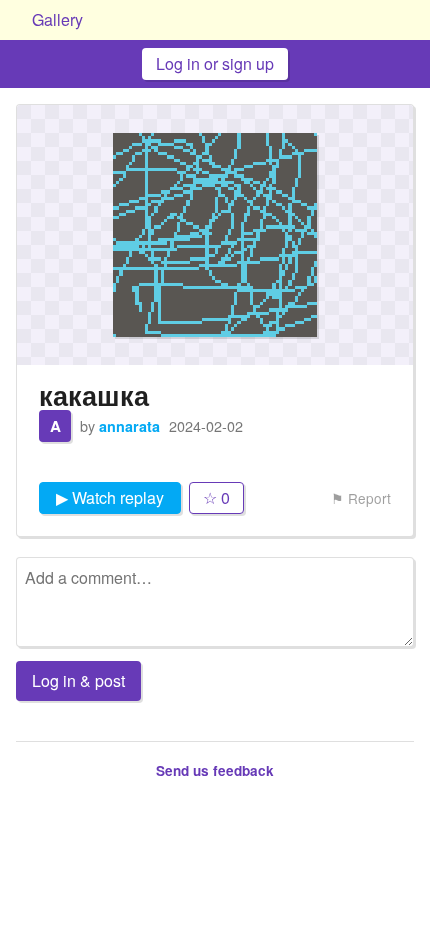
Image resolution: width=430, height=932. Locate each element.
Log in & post (78, 680)
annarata (129, 426)
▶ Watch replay (110, 497)
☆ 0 (216, 497)
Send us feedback (215, 770)
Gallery (57, 19)
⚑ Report (361, 498)
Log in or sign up (215, 63)
